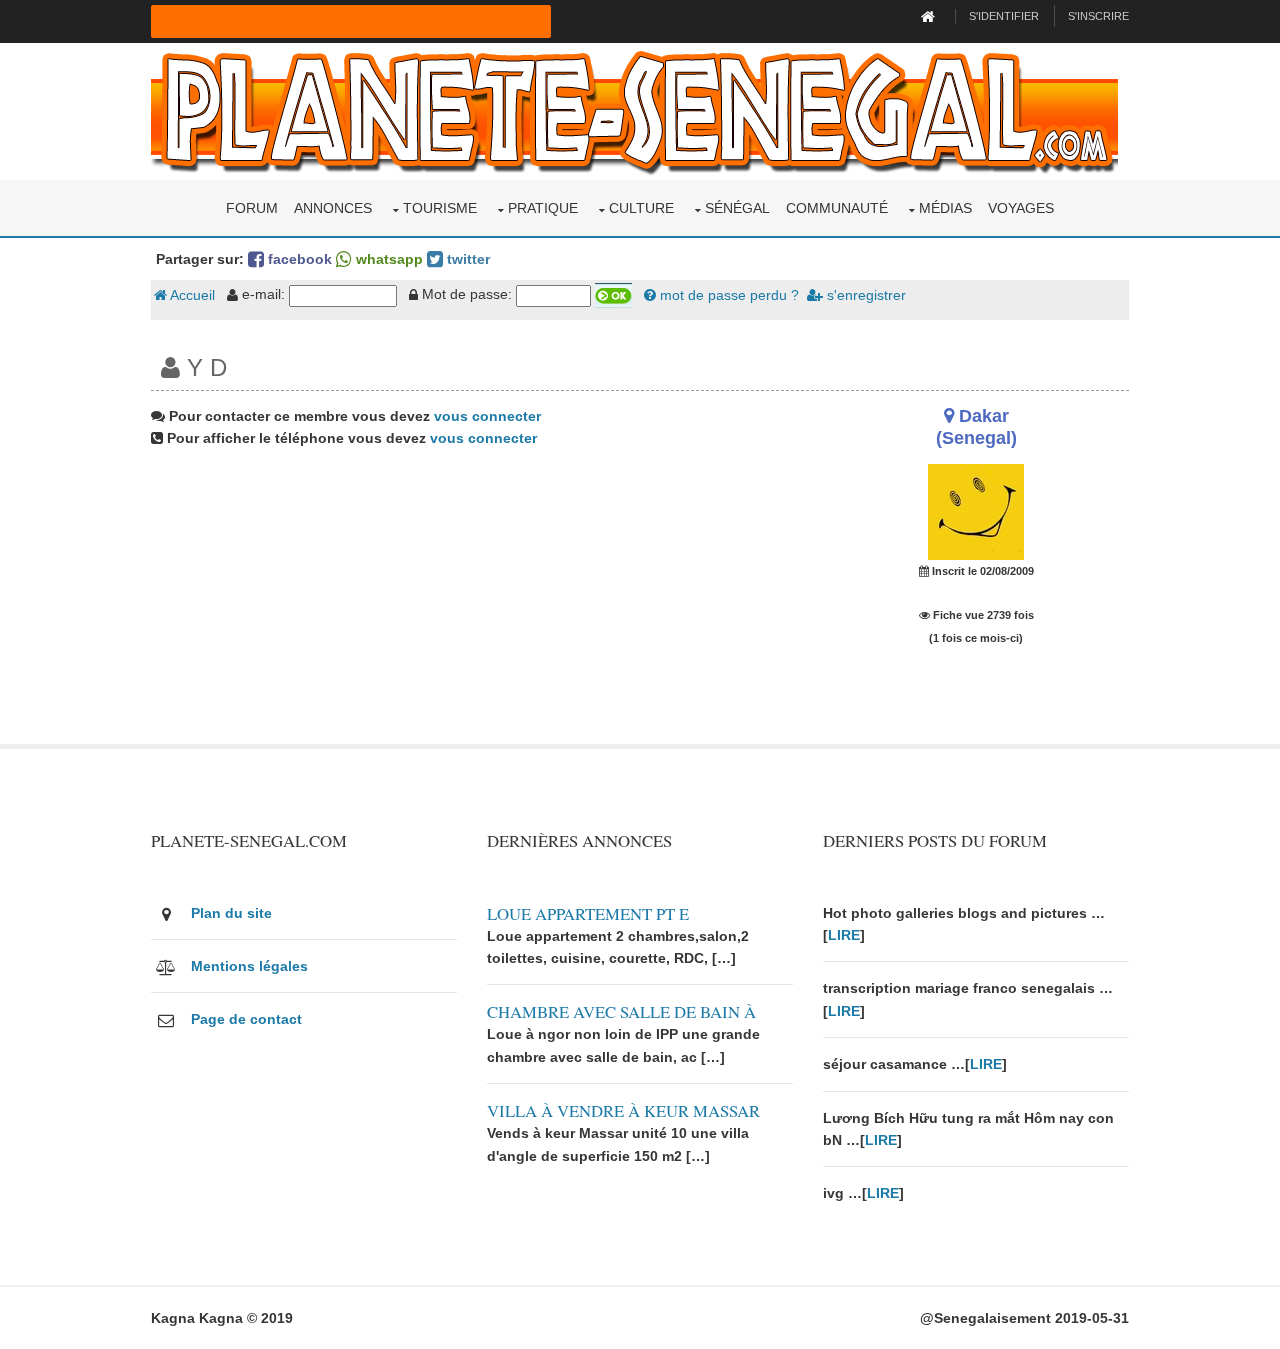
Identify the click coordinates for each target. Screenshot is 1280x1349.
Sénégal (737, 208)
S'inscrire (1098, 16)
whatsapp (387, 259)
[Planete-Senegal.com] (634, 110)
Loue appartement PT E (588, 913)
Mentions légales (249, 966)
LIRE (844, 935)
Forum (252, 208)
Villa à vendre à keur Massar (623, 1110)
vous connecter (487, 416)
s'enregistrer (864, 295)
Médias (945, 208)
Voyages (1021, 208)
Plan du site (231, 913)
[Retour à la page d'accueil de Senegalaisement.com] (930, 16)
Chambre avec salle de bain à (621, 1011)
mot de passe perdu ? (727, 295)
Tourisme (440, 208)
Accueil (191, 295)
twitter (466, 259)
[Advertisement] (472, 604)
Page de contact (246, 1019)
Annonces (333, 208)
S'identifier (1004, 16)
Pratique (543, 208)
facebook (298, 259)
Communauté (837, 208)
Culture (641, 208)
